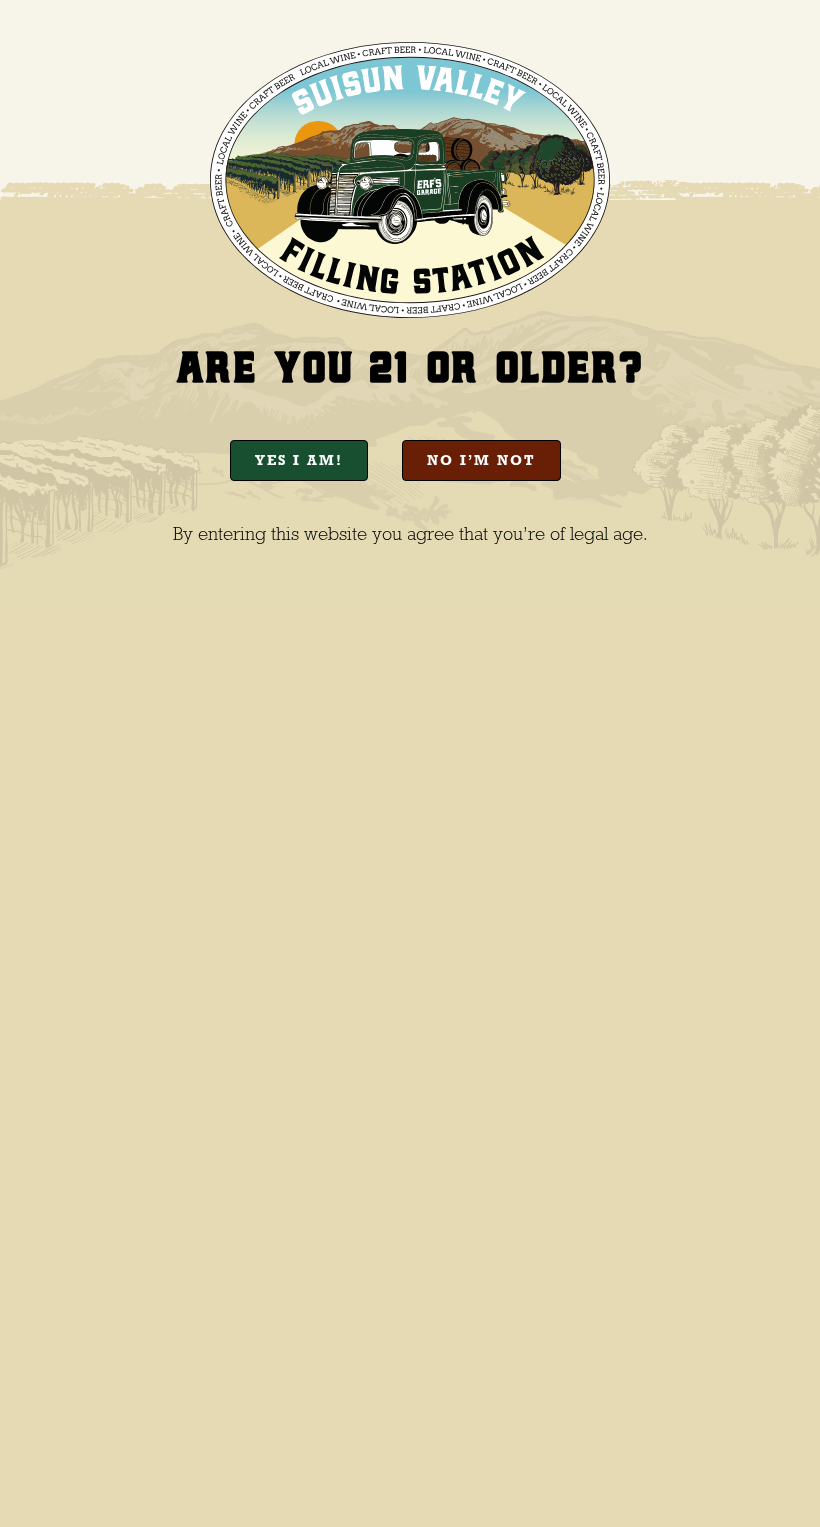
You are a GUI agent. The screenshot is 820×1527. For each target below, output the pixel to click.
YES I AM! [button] (299, 460)
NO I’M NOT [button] (481, 460)
